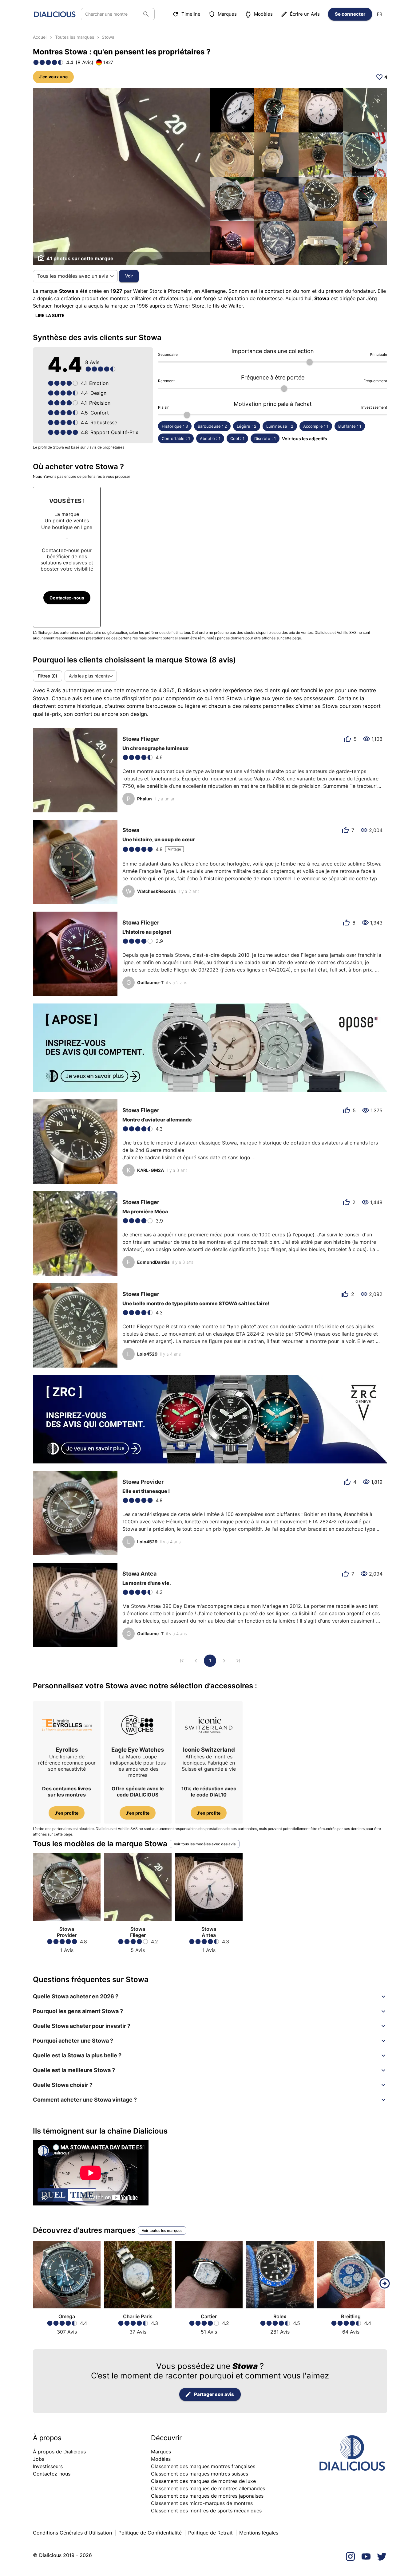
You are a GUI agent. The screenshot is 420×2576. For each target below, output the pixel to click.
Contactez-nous (67, 598)
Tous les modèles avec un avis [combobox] (73, 276)
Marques (227, 14)
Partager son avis (214, 2394)
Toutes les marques (75, 37)
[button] (210, 1997)
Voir (129, 276)
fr (380, 14)
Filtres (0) (48, 676)
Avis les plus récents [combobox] (89, 676)
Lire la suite (50, 315)
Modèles (263, 14)
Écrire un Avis (305, 14)
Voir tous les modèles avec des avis (205, 1844)
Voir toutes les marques (162, 2230)
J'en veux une (53, 77)
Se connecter (350, 14)
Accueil (40, 37)
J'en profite (67, 1813)
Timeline (191, 14)
